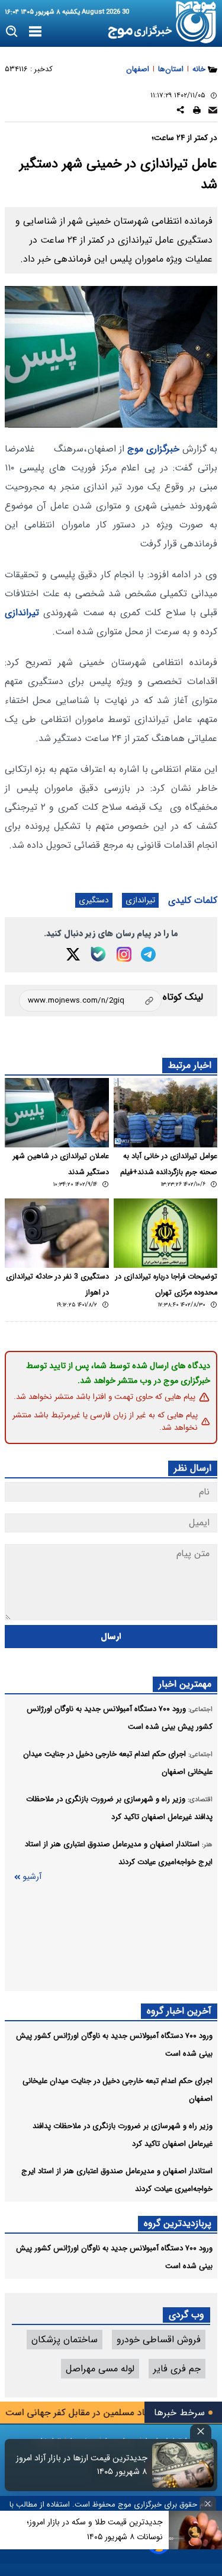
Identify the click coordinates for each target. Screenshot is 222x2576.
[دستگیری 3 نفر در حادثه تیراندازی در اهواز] (57, 1233)
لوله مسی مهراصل (100, 2369)
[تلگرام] (148, 954)
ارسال (111, 1637)
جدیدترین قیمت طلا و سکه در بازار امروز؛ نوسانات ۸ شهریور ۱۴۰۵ (95, 2529)
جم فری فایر (177, 2369)
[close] (201, 2432)
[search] (12, 32)
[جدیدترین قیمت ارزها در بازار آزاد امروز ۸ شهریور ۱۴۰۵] (183, 2465)
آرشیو (32, 1877)
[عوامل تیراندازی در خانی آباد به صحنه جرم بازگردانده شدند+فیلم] (166, 1113)
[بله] (98, 954)
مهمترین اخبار (185, 1684)
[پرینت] (197, 112)
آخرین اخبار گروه (179, 2011)
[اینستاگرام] (124, 954)
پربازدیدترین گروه (178, 2223)
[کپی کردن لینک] (90, 1001)
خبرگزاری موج (152, 449)
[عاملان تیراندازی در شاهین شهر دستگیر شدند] (57, 1113)
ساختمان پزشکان (65, 2340)
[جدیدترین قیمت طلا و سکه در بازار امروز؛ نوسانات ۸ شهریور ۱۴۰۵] (195, 2530)
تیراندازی (22, 613)
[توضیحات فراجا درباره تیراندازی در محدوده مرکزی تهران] (166, 1233)
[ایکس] (73, 954)
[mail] (213, 112)
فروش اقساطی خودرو (159, 2340)
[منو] (35, 32)
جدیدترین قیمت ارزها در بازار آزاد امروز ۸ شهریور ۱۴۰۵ (82, 2465)
